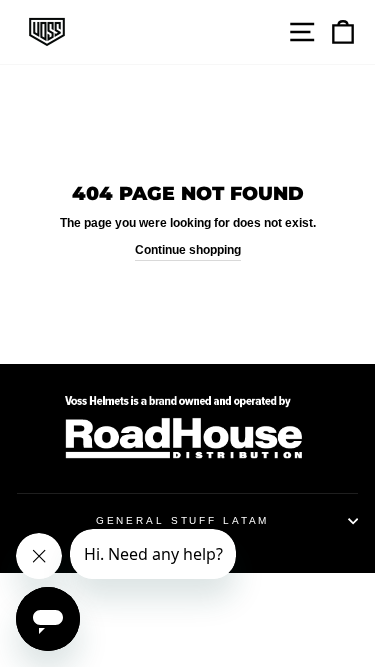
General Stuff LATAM (183, 520)
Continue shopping (188, 250)
